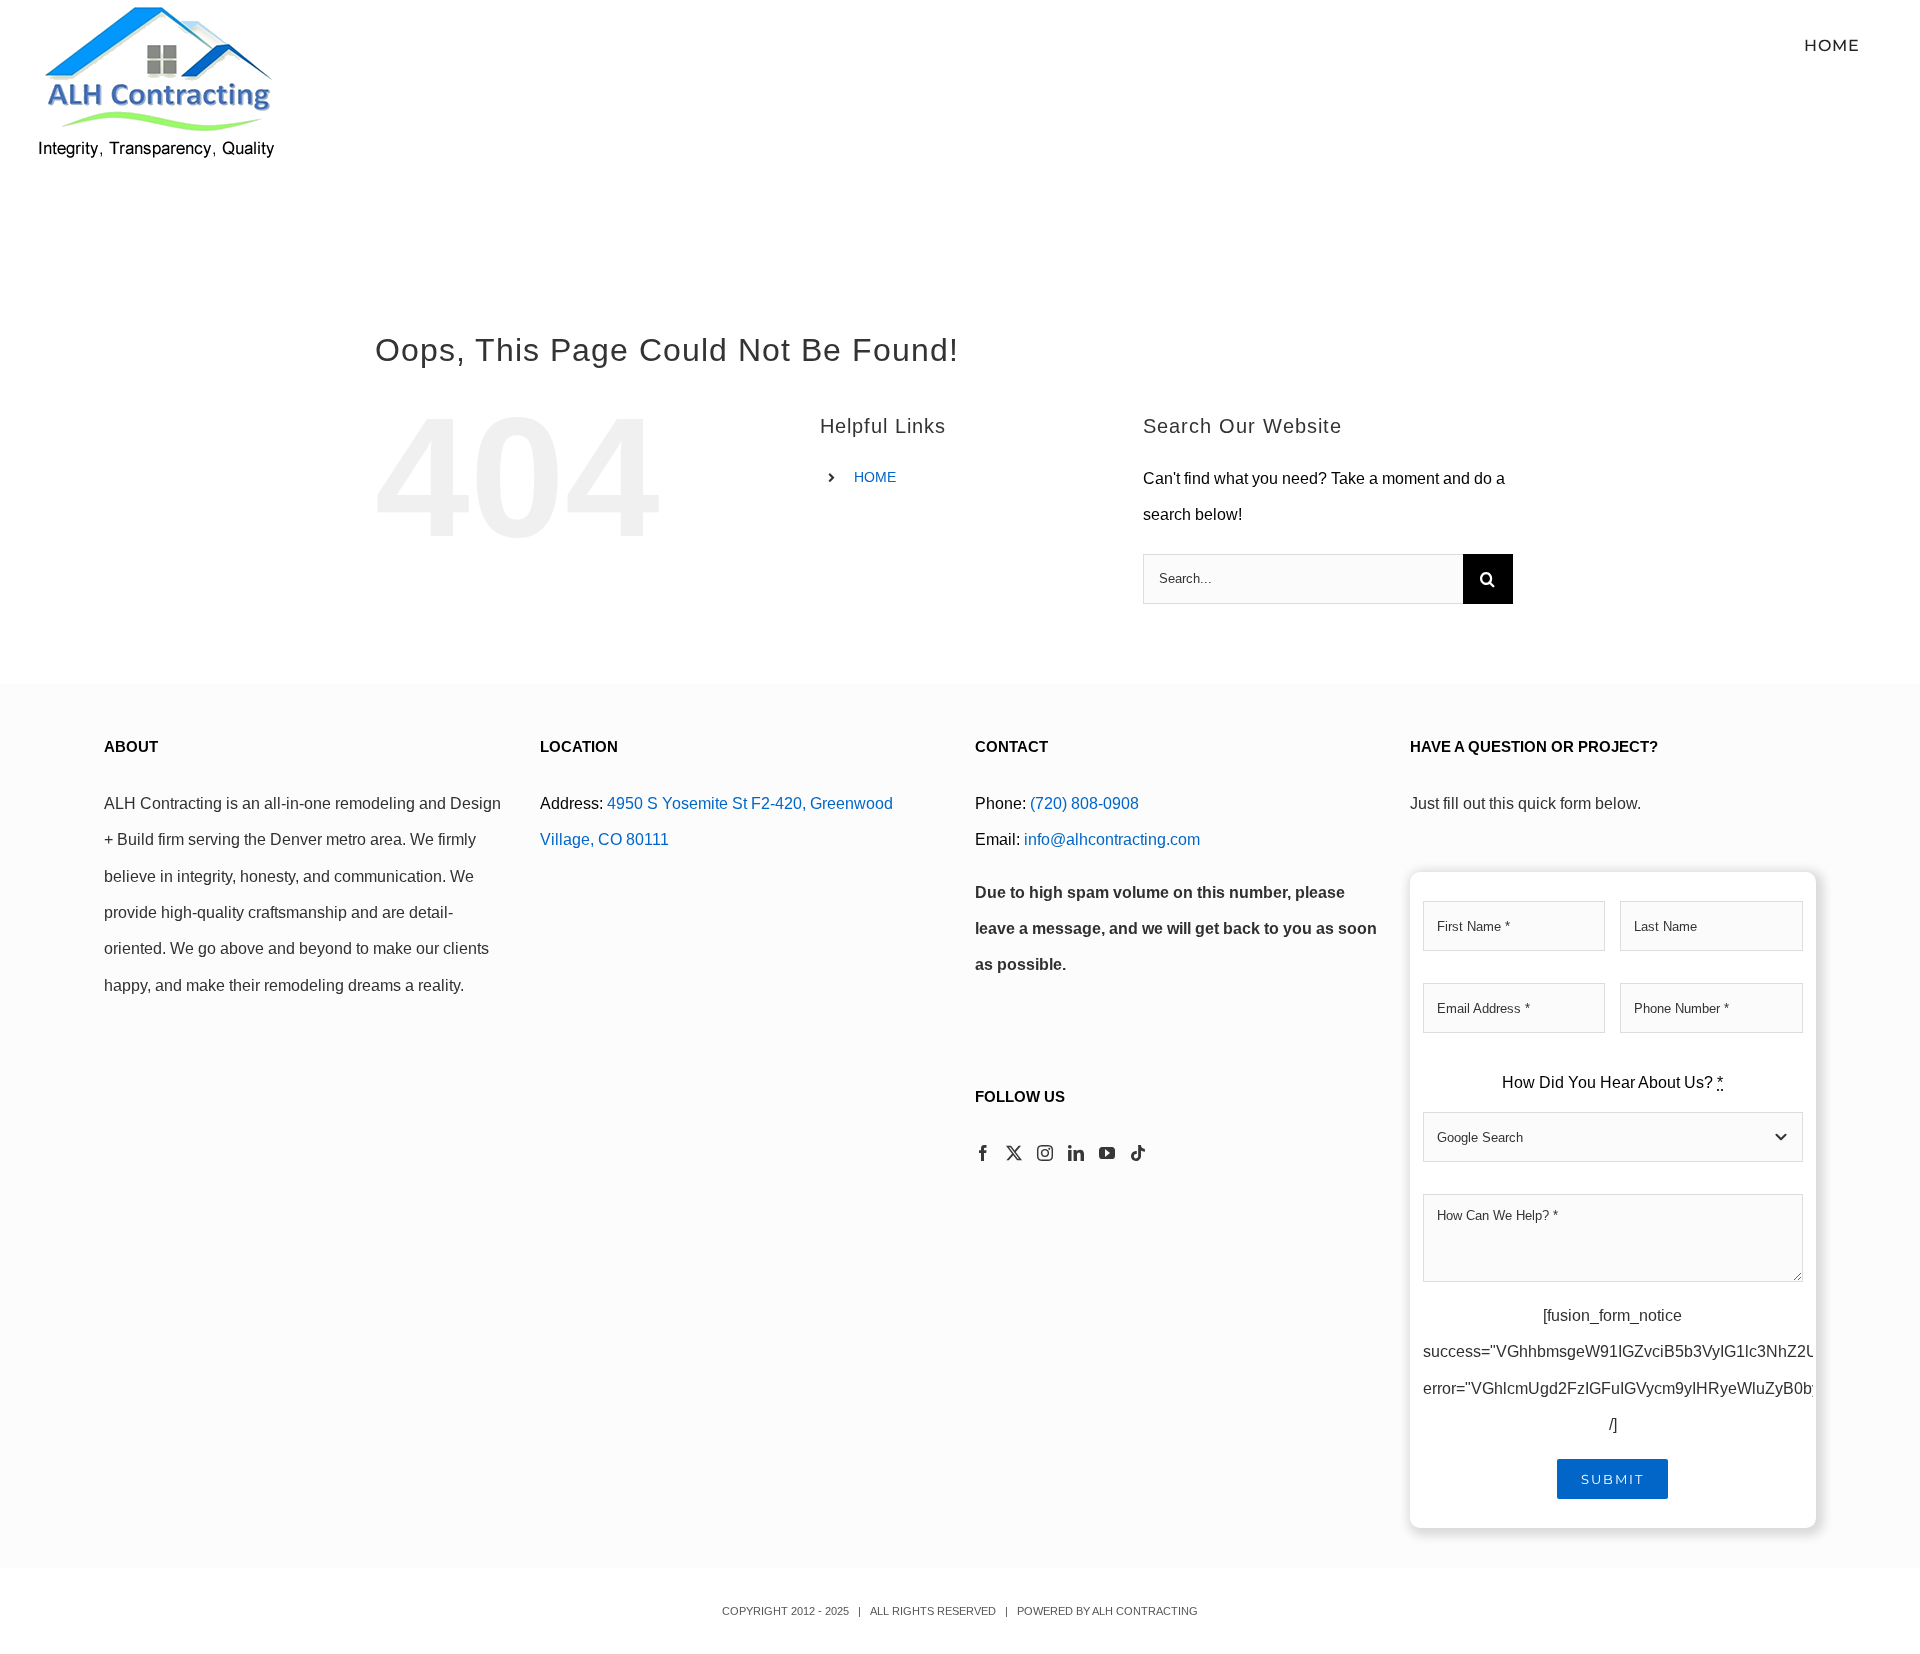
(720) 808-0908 (1084, 803)
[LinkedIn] (1076, 1153)
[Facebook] (983, 1153)
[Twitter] (1014, 1153)
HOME (875, 477)
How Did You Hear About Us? (1612, 1082)
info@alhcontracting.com (1112, 839)
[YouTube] (1107, 1153)
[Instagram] (1045, 1153)
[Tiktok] (1138, 1153)
